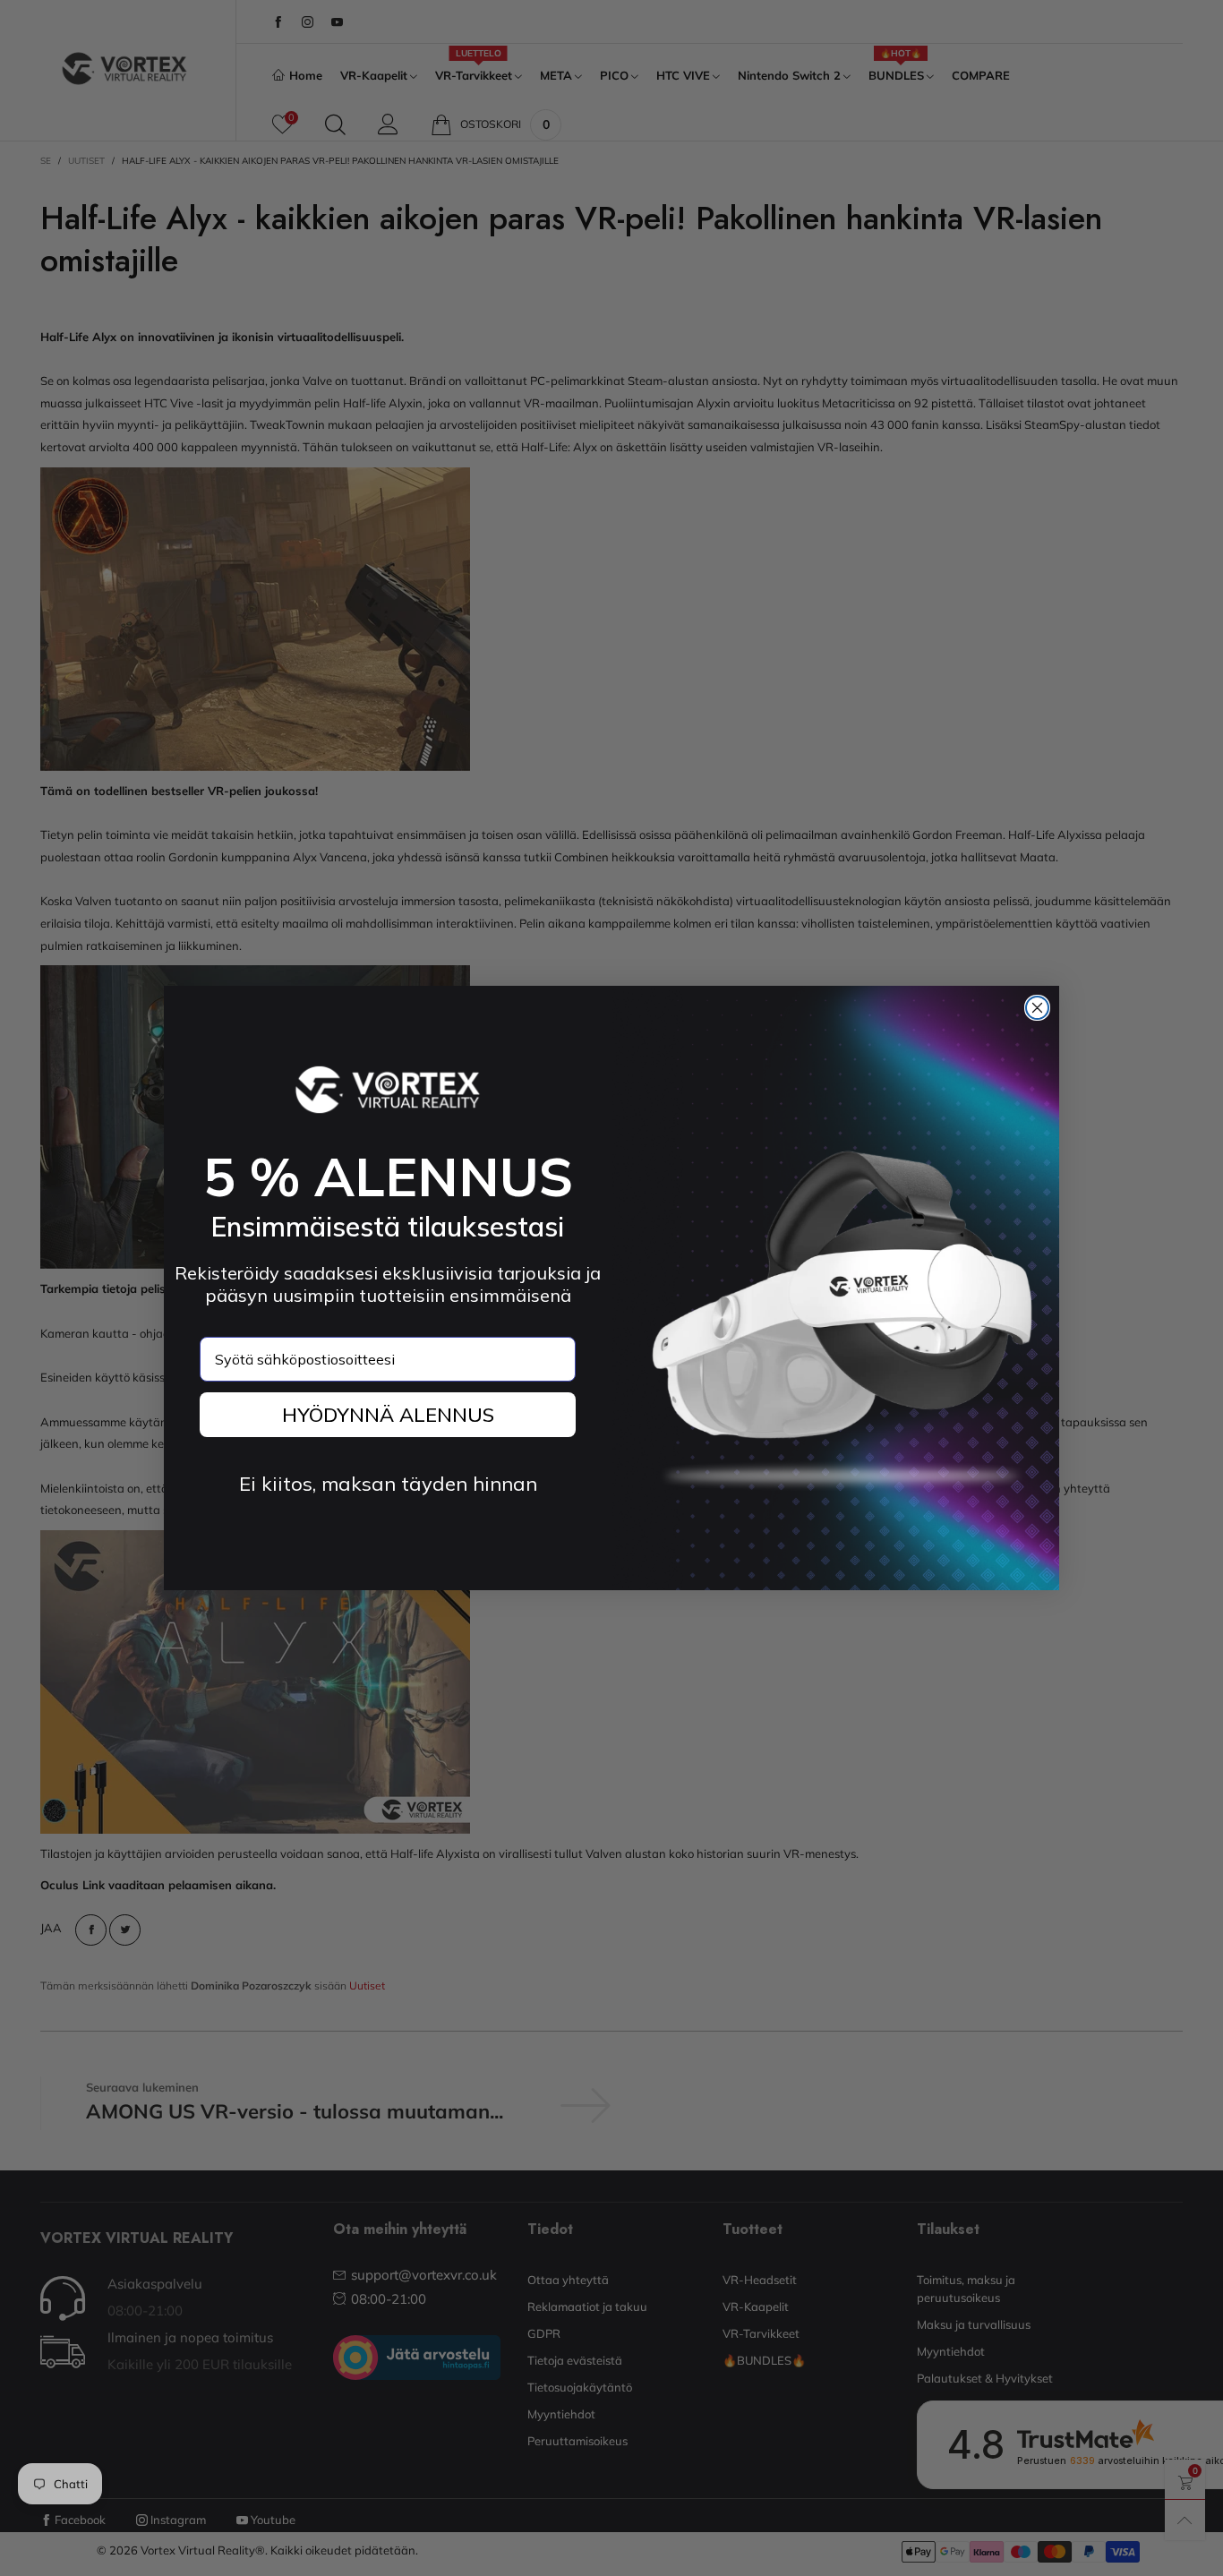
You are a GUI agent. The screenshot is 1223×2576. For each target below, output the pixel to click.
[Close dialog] (1037, 1008)
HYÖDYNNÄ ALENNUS (388, 1415)
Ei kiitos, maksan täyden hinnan (388, 1484)
